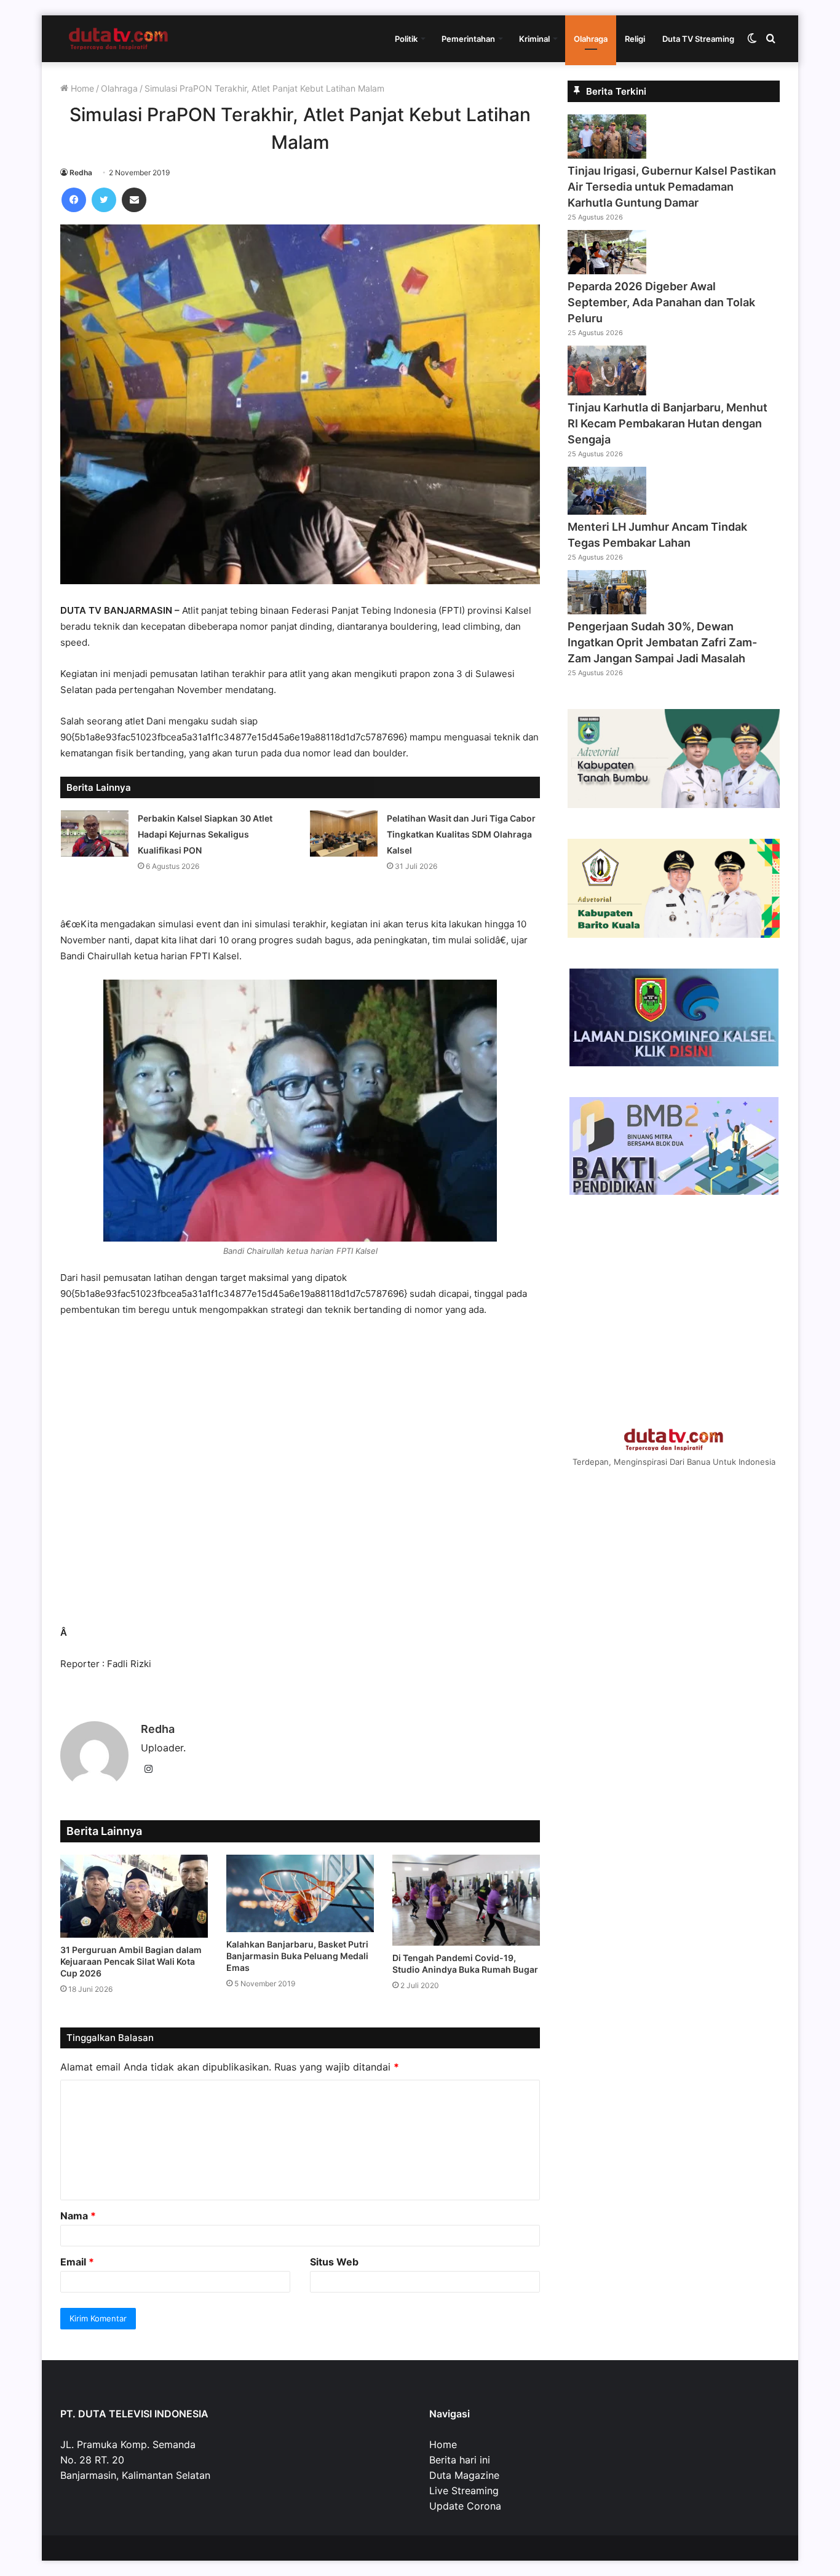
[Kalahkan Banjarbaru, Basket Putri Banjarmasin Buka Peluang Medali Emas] (300, 1893)
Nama (78, 2216)
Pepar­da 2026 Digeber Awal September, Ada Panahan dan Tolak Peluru (661, 302)
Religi (635, 39)
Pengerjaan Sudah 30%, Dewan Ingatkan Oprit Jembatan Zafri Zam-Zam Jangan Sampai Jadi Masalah (662, 642)
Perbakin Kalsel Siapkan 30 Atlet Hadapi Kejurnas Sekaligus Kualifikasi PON (205, 834)
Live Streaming (464, 2491)
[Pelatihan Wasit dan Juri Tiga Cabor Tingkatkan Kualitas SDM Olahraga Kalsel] (344, 834)
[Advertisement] (300, 1477)
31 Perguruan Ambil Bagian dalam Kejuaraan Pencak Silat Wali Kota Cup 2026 (131, 1961)
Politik (406, 39)
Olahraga (591, 39)
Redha (81, 172)
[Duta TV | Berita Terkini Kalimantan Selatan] (119, 39)
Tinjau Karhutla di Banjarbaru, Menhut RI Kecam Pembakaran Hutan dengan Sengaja (668, 423)
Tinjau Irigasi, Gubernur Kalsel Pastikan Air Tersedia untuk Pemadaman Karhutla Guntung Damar (672, 187)
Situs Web (334, 2262)
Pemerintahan (468, 39)
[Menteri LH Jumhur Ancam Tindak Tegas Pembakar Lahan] (607, 511)
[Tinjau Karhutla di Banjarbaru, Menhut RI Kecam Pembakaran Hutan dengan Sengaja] (607, 392)
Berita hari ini (460, 2460)
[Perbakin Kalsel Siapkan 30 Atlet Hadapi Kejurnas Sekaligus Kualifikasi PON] (95, 834)
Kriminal (534, 39)
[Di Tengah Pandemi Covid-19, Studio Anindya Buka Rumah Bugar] (466, 1900)
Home (81, 88)
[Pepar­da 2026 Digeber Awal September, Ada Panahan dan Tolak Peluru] (607, 271)
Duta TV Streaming (698, 39)
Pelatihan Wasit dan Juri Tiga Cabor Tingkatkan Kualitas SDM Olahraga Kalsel (461, 834)
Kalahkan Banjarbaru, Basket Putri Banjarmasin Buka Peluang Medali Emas (297, 1956)
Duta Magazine (464, 2475)
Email (77, 2262)
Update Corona (465, 2506)
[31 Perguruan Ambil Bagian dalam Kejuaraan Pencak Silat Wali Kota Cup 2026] (134, 1896)
